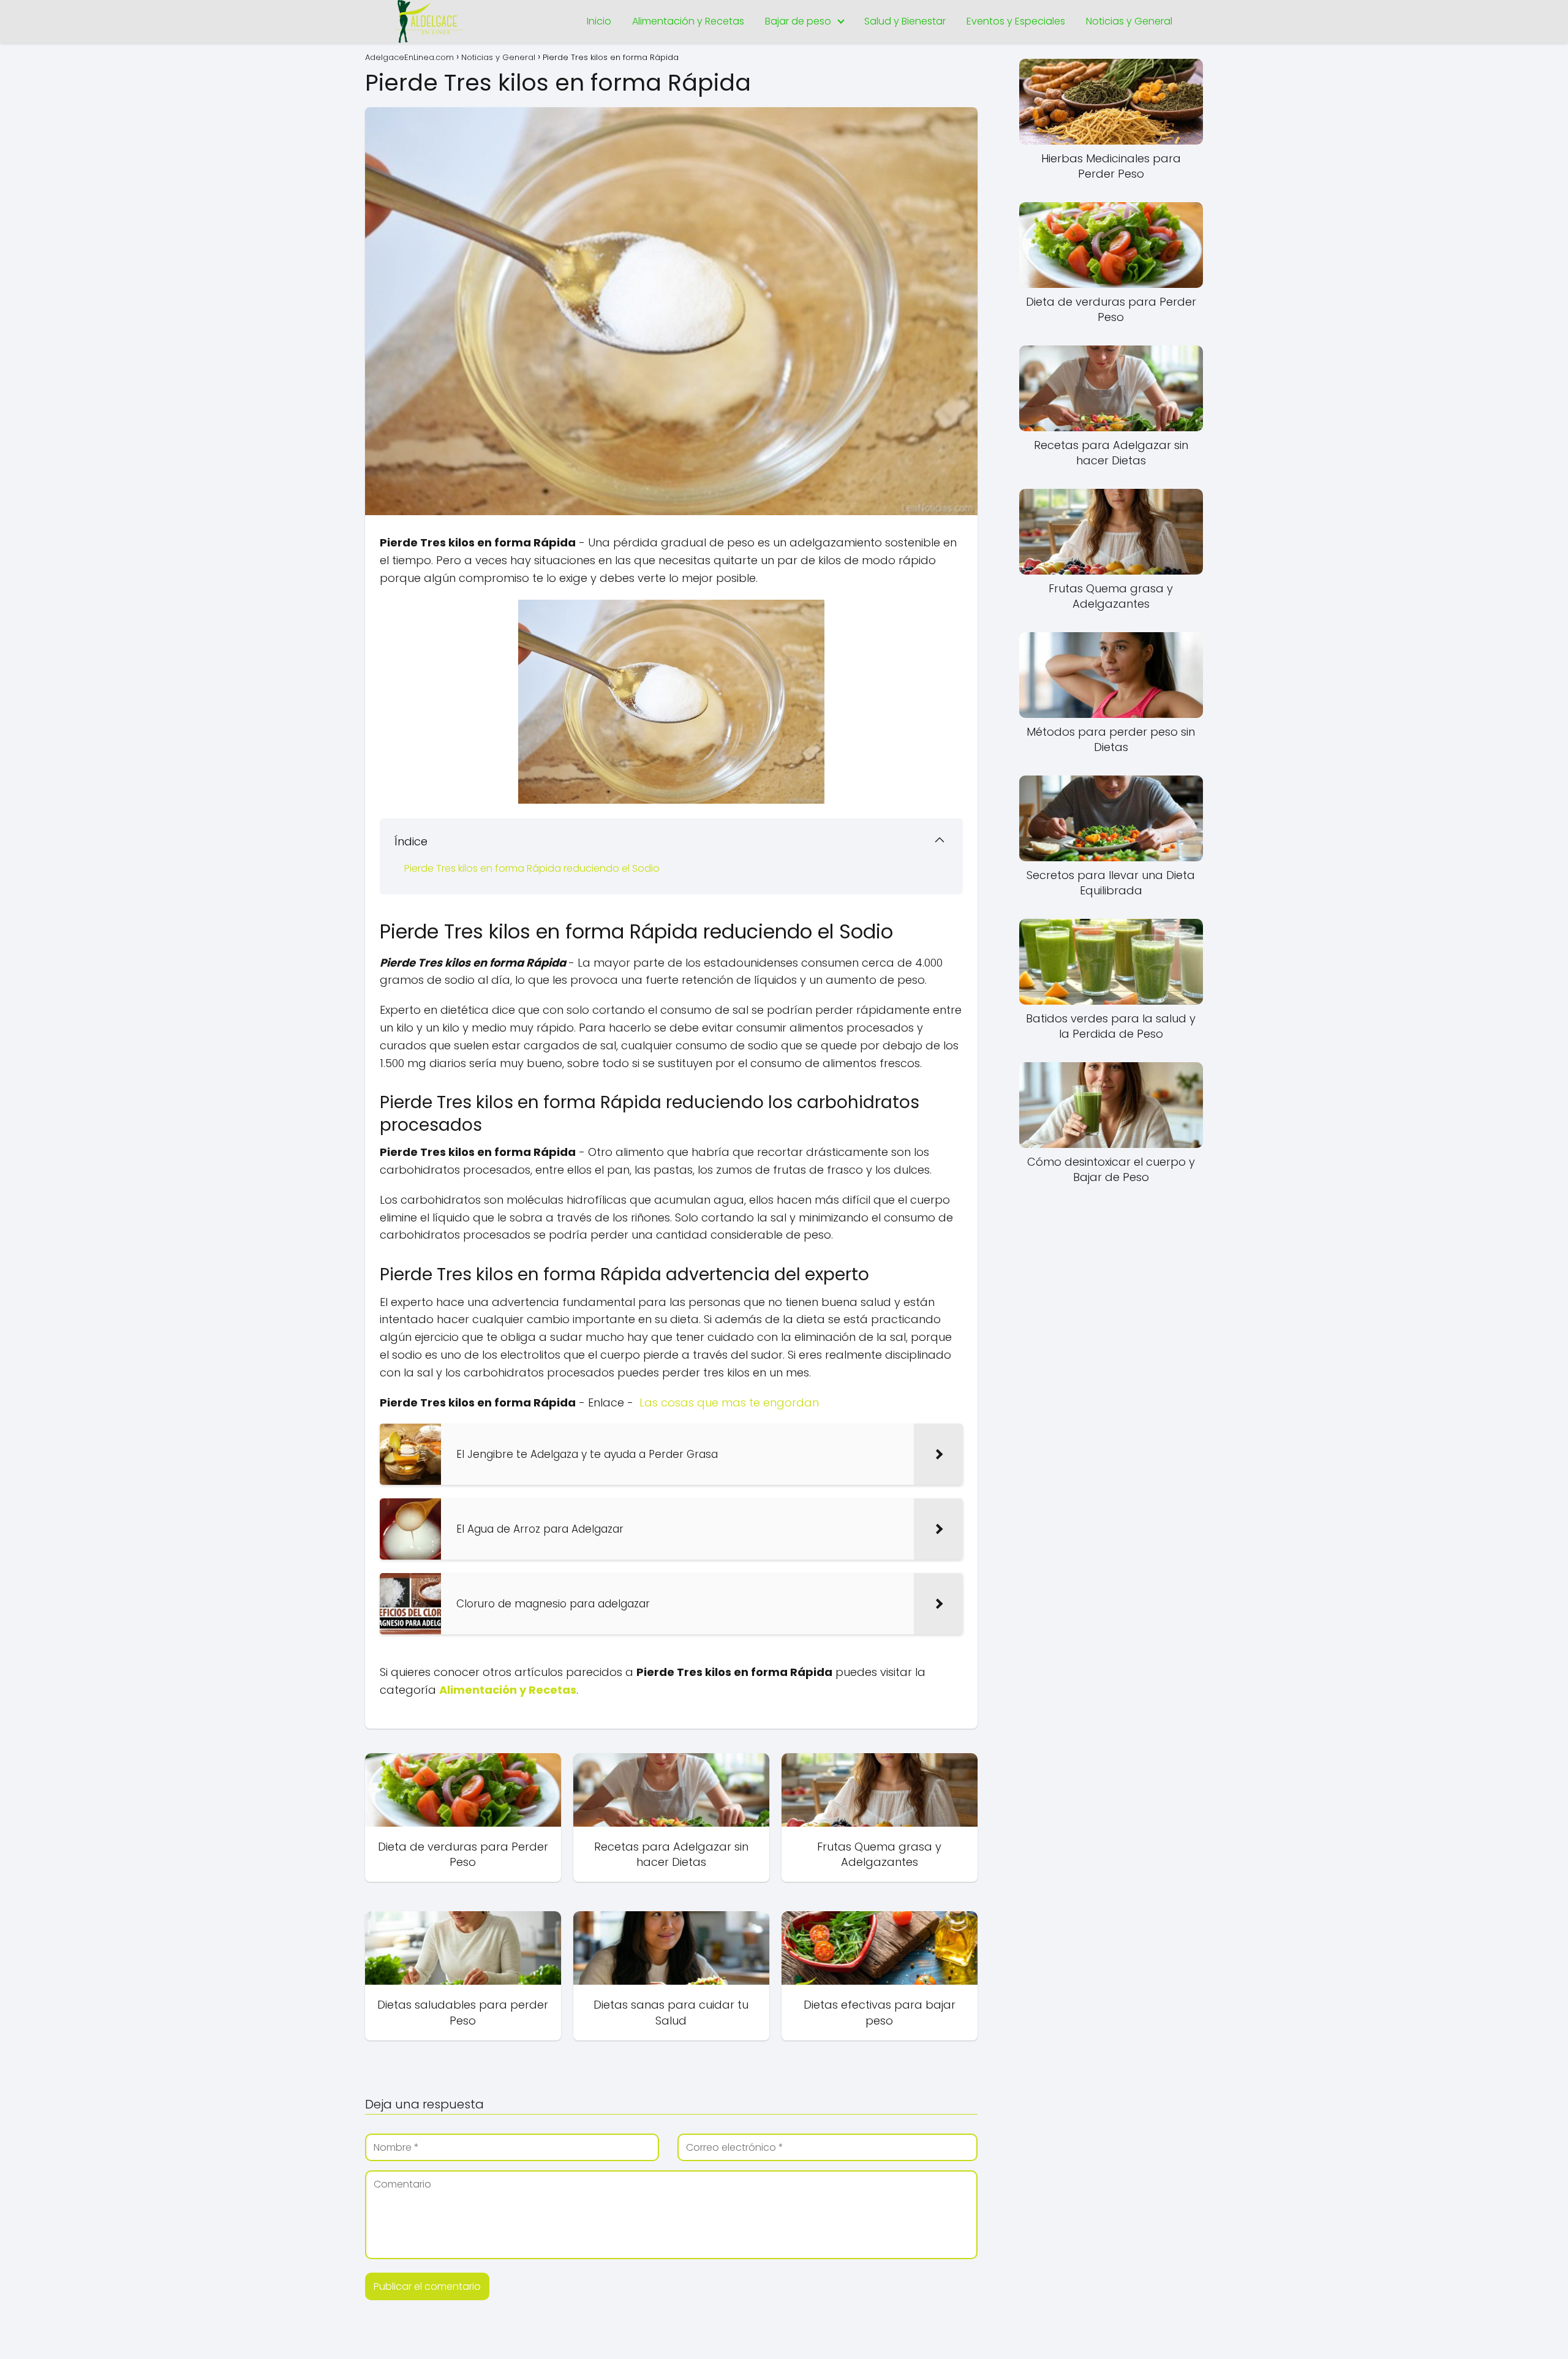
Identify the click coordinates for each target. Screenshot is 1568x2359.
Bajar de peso (798, 21)
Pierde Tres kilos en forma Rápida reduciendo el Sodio (532, 868)
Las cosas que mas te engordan (729, 1402)
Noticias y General (1129, 21)
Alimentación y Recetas (688, 21)
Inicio (599, 21)
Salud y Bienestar (905, 21)
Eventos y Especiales (1016, 21)
